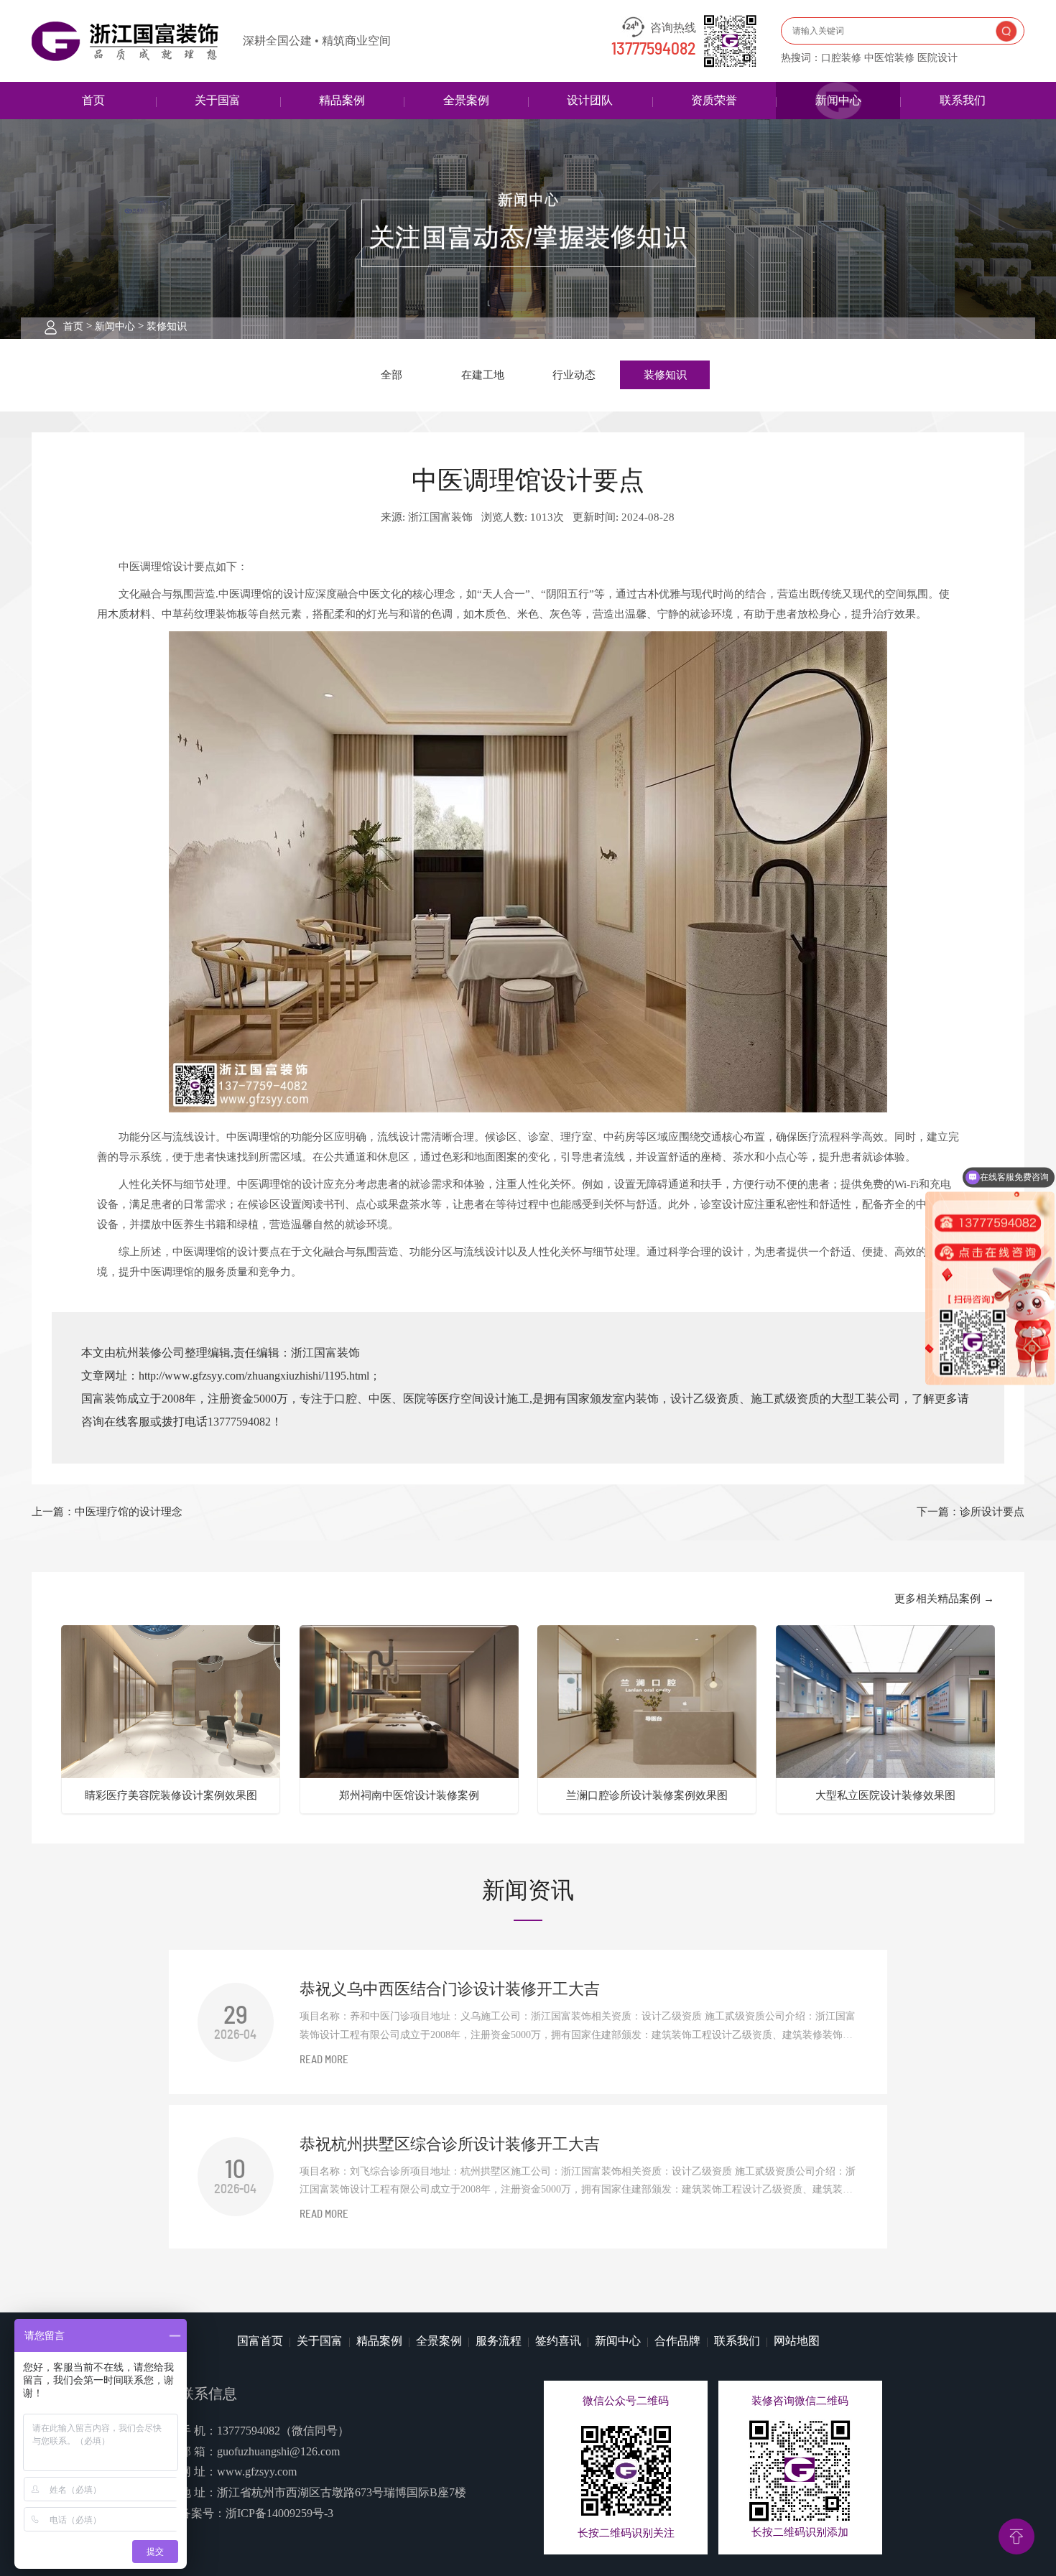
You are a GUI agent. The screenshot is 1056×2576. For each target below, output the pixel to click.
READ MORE (324, 2060)
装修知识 (167, 326)
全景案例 (466, 100)
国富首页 (260, 2341)
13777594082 (654, 50)
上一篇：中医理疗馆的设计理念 (107, 1512)
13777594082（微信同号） (283, 2431)
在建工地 (483, 375)
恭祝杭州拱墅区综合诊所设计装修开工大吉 (450, 2144)
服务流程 (499, 2341)
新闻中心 (838, 100)
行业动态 (574, 375)
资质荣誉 (714, 100)
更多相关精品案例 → (944, 1599)
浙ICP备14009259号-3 (279, 2513)
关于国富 (218, 100)
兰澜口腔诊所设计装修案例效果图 (647, 1795)
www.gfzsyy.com (257, 2472)
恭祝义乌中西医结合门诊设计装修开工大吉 (450, 1989)
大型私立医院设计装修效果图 (885, 1795)
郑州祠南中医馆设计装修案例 (409, 1795)
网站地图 (797, 2341)
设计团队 (590, 100)
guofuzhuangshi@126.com (278, 2451)
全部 (392, 375)
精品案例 (342, 100)
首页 (93, 100)
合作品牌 (677, 2341)
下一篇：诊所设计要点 (971, 1512)
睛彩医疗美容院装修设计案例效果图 (171, 1795)
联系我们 (963, 100)
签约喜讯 (558, 2341)
